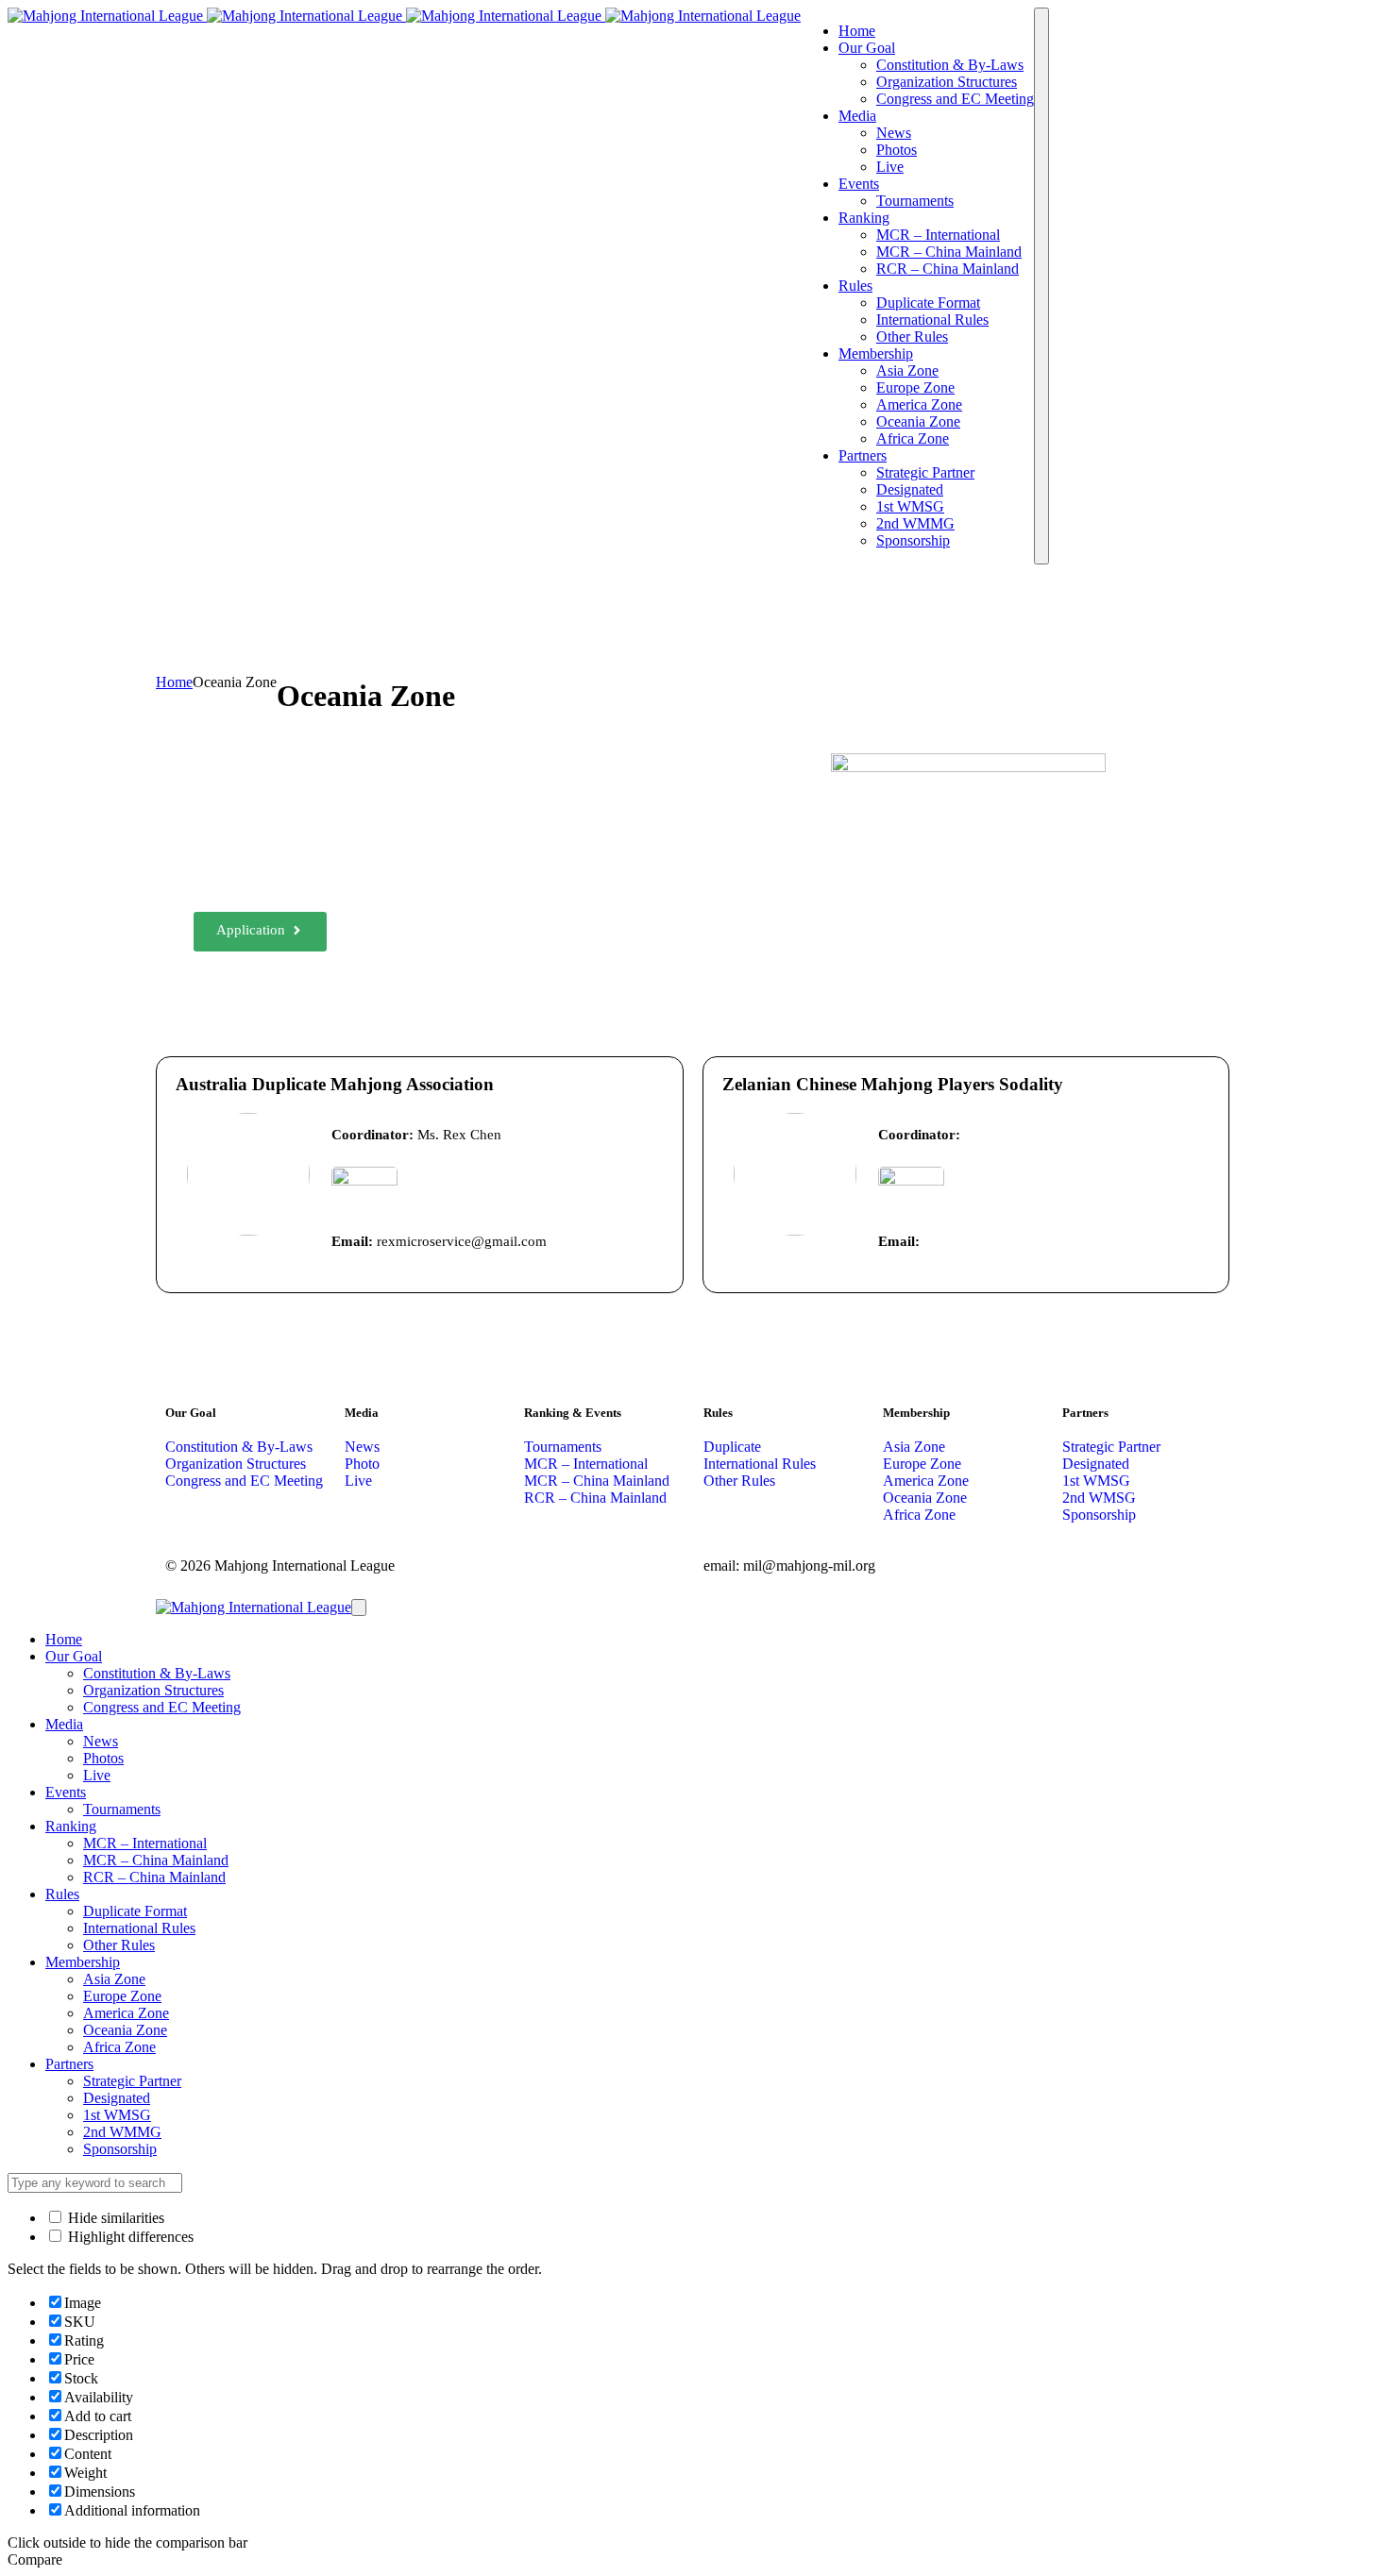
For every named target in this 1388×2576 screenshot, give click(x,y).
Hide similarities (114, 2218)
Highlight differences (129, 2237)
